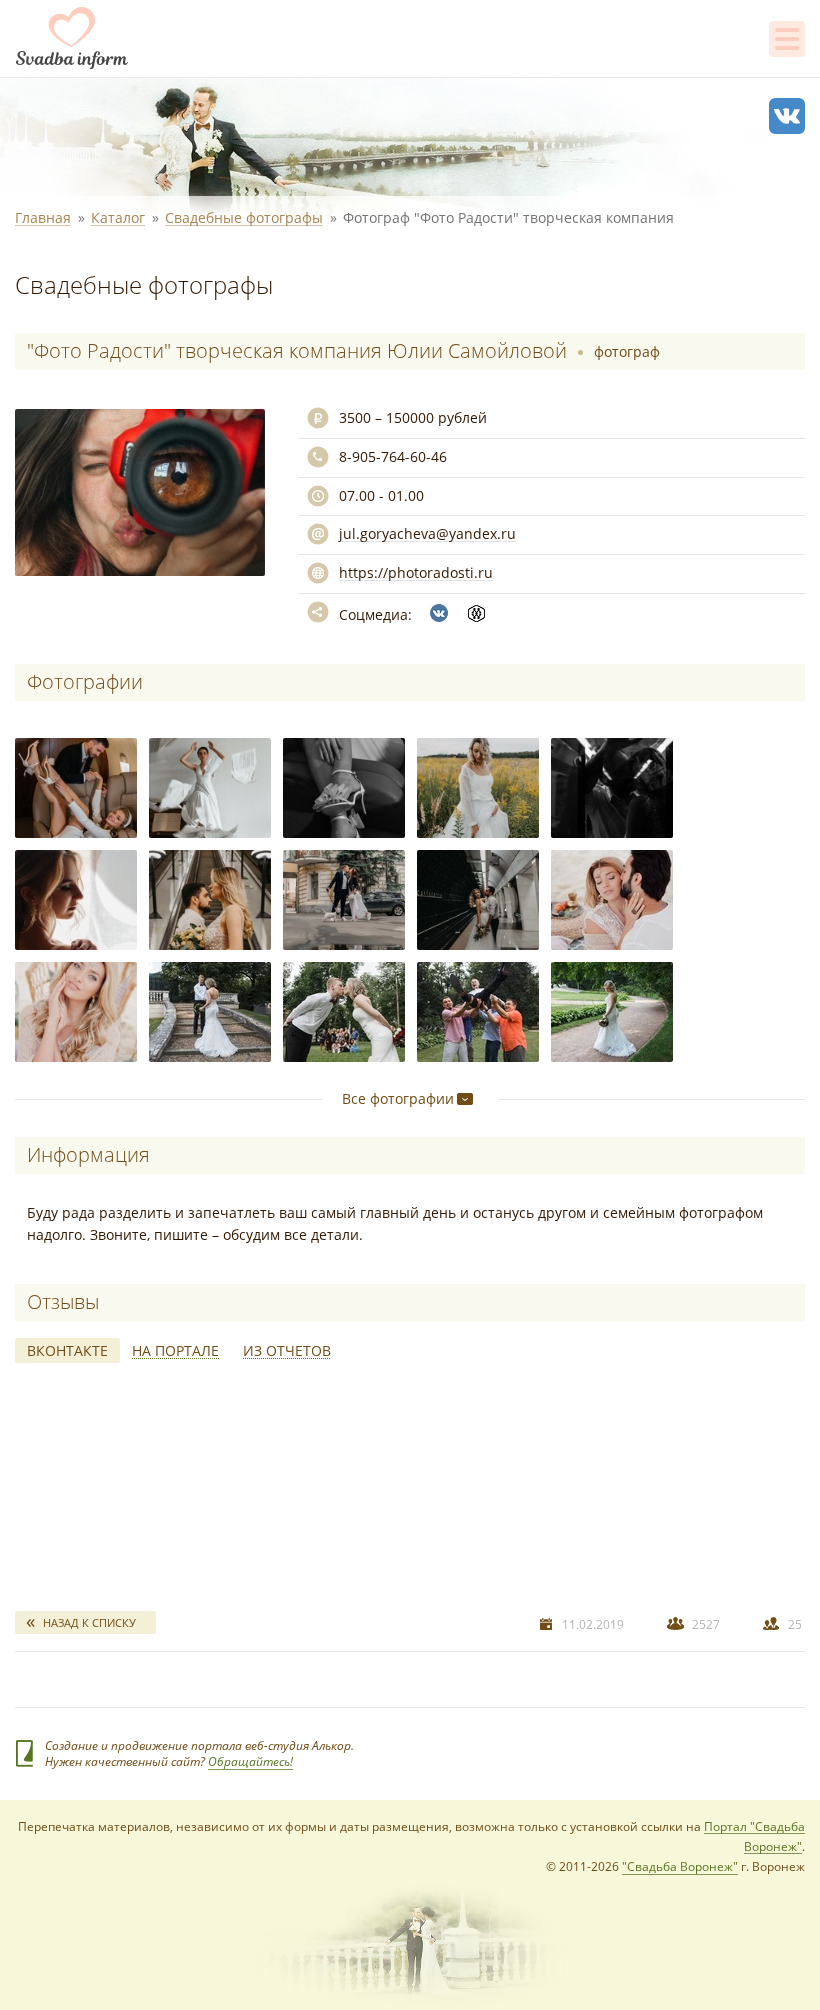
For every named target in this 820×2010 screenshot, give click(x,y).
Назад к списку (89, 1622)
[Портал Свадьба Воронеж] (72, 38)
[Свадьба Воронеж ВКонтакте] (787, 116)
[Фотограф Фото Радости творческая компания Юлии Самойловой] (76, 788)
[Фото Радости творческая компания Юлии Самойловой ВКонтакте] (439, 613)
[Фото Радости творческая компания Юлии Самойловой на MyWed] (476, 613)
